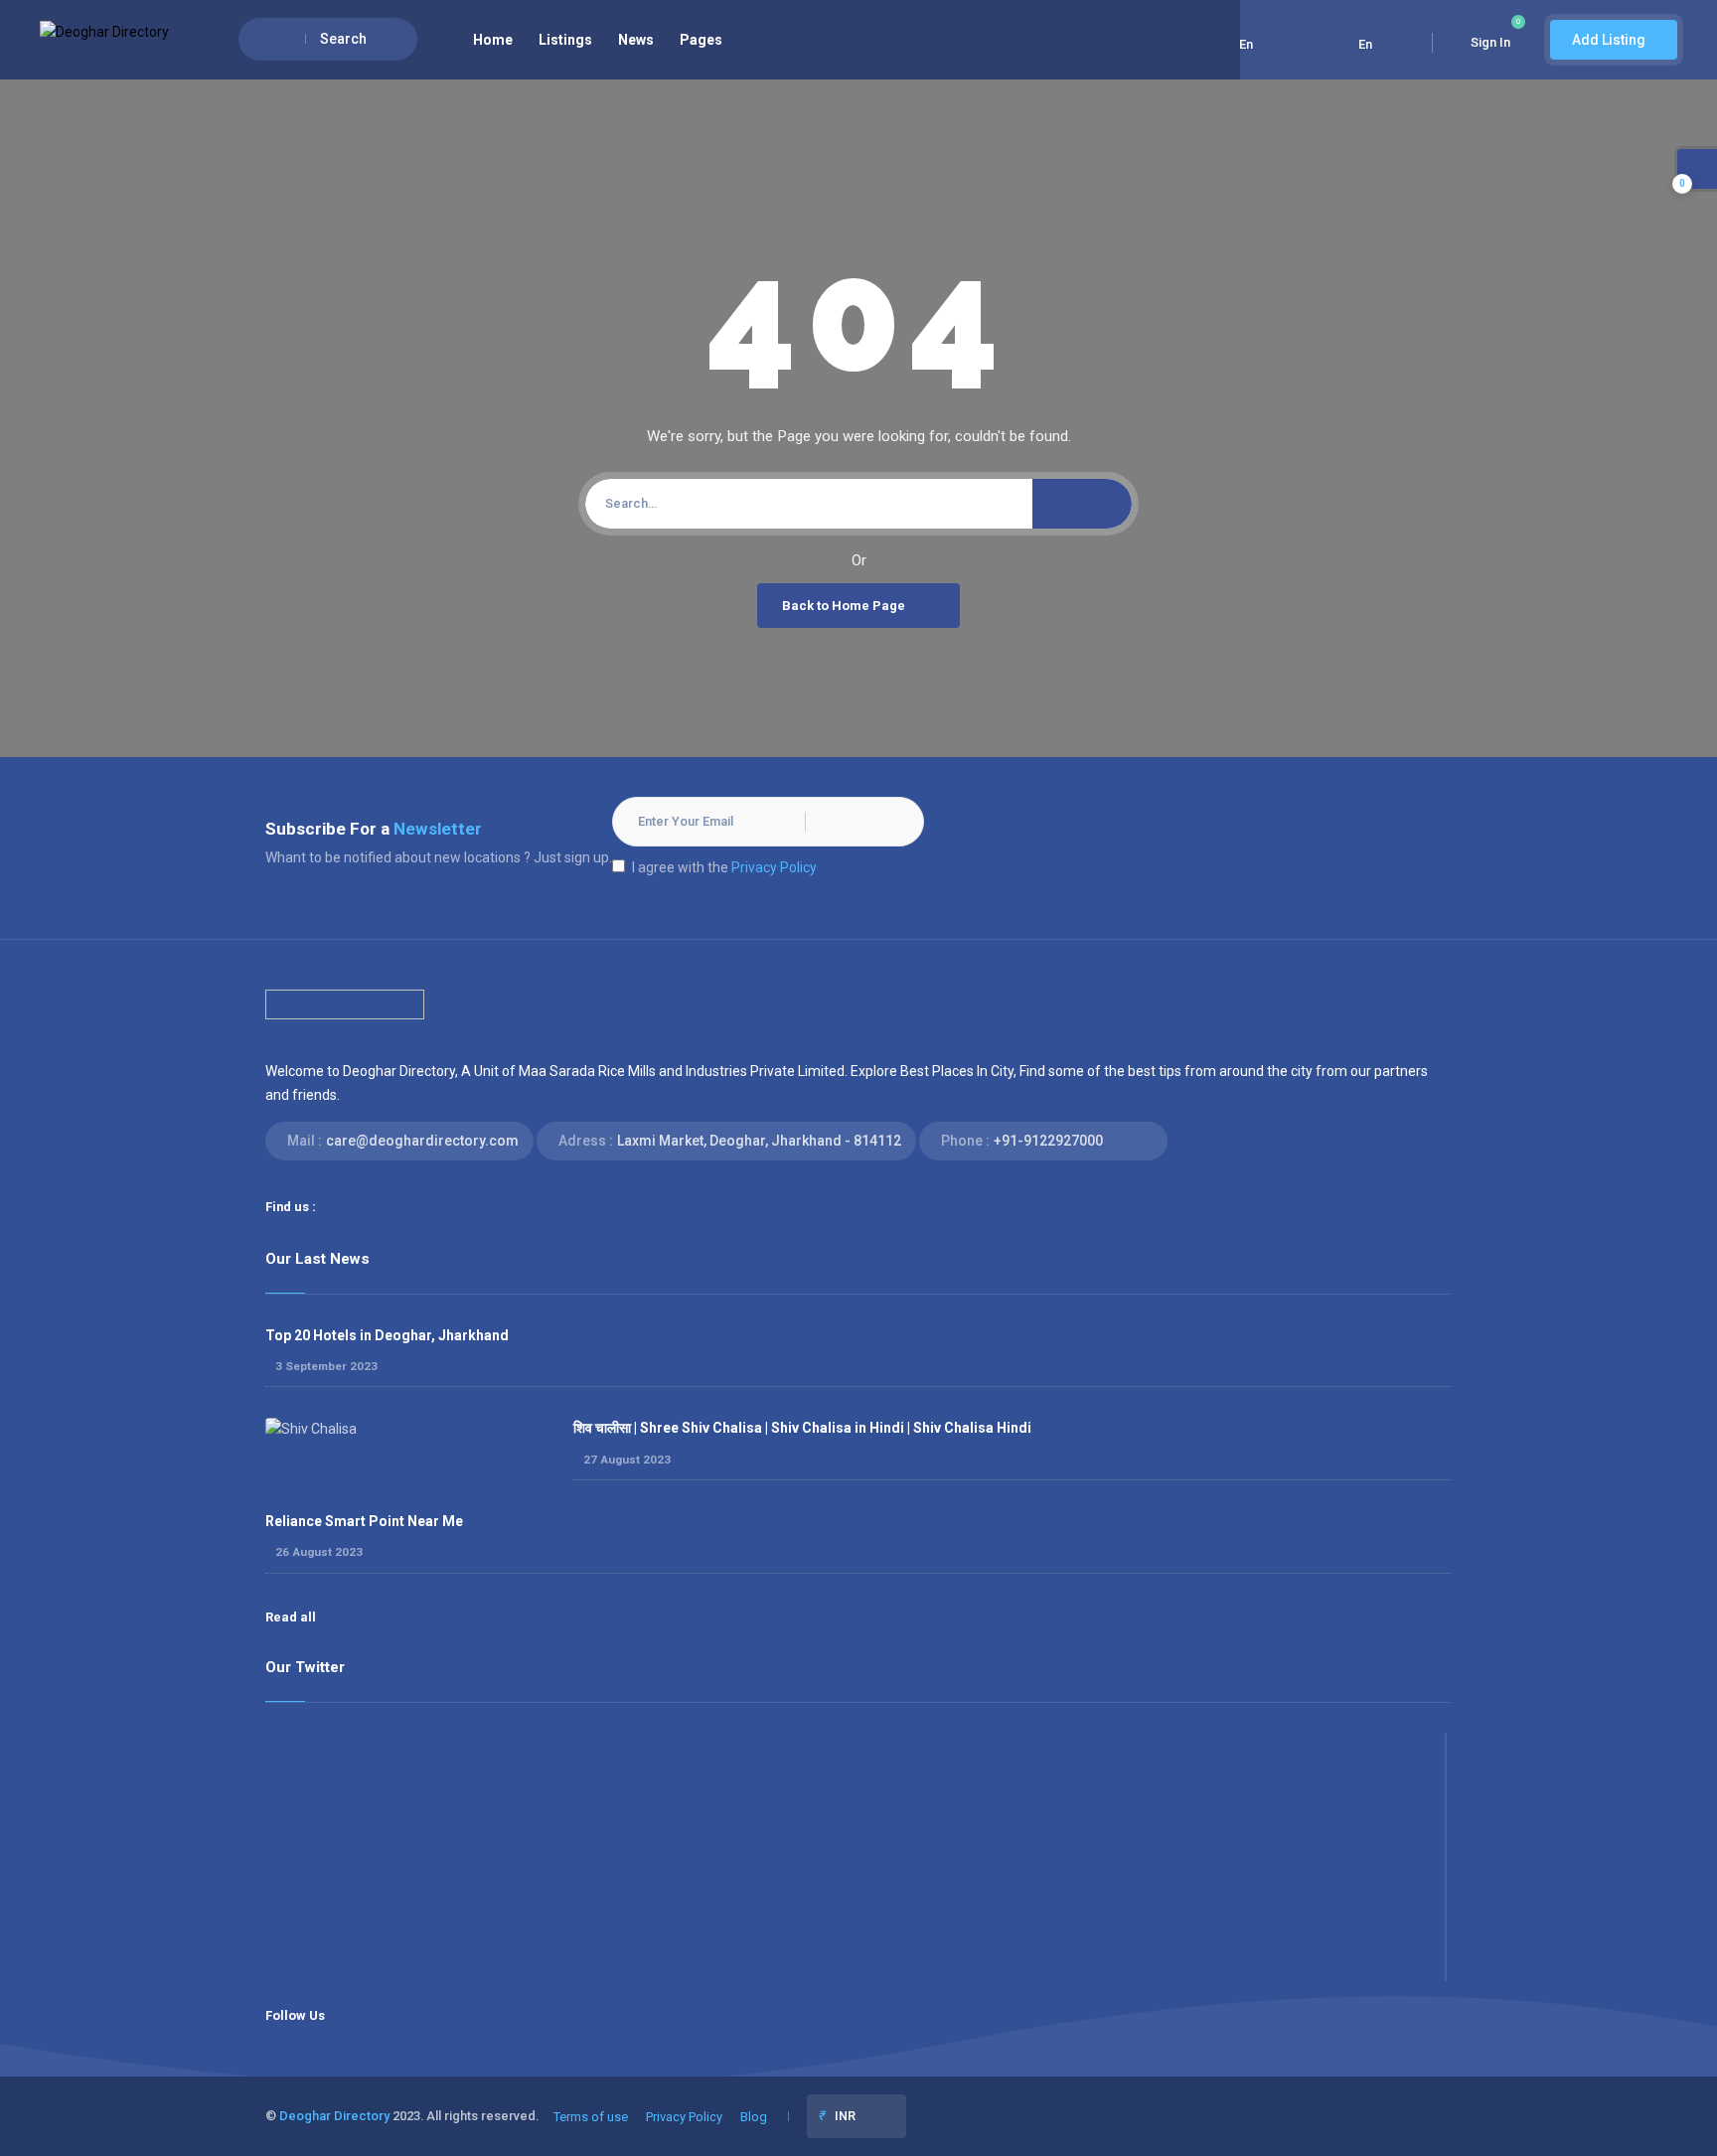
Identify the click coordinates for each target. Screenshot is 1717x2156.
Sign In (1490, 42)
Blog (754, 2117)
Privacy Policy (774, 867)
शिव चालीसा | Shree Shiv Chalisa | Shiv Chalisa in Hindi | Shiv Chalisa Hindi (802, 1428)
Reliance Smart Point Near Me (364, 1521)
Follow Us (295, 2015)
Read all (291, 1617)
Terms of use (591, 2117)
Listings (565, 40)
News (636, 40)
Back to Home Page (844, 606)
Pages (701, 40)
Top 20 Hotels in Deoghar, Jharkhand (387, 1335)
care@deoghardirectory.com (422, 1141)
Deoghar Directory (334, 2116)
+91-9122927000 (1048, 1141)
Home (493, 40)
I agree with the (724, 867)
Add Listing (1609, 40)
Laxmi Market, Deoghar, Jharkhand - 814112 (759, 1141)
